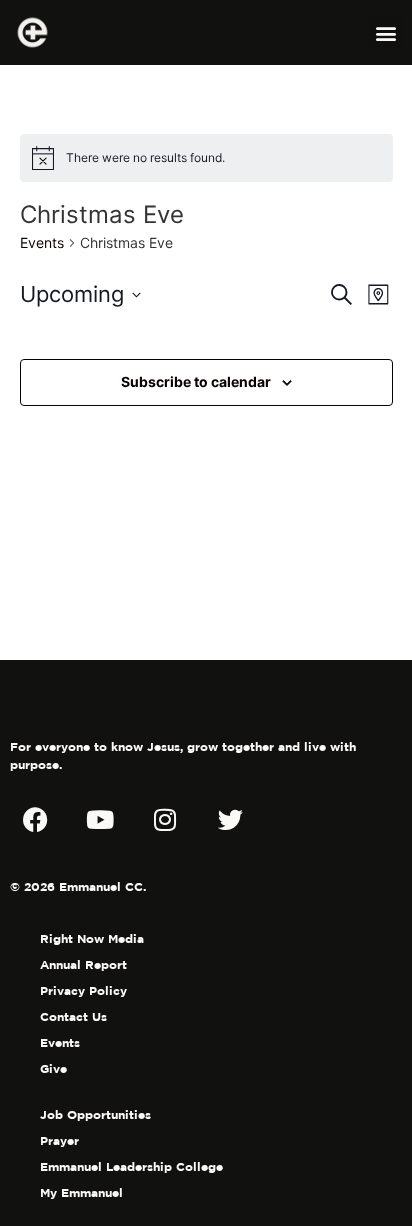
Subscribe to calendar (196, 381)
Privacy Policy (83, 990)
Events (42, 242)
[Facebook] (35, 819)
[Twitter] (230, 819)
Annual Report (83, 964)
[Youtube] (100, 819)
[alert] (206, 158)
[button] (385, 32)
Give (53, 1068)
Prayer (59, 1140)
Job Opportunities (95, 1114)
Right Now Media (92, 938)
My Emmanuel (81, 1192)
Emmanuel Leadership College (131, 1166)
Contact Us (73, 1016)
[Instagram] (165, 819)
